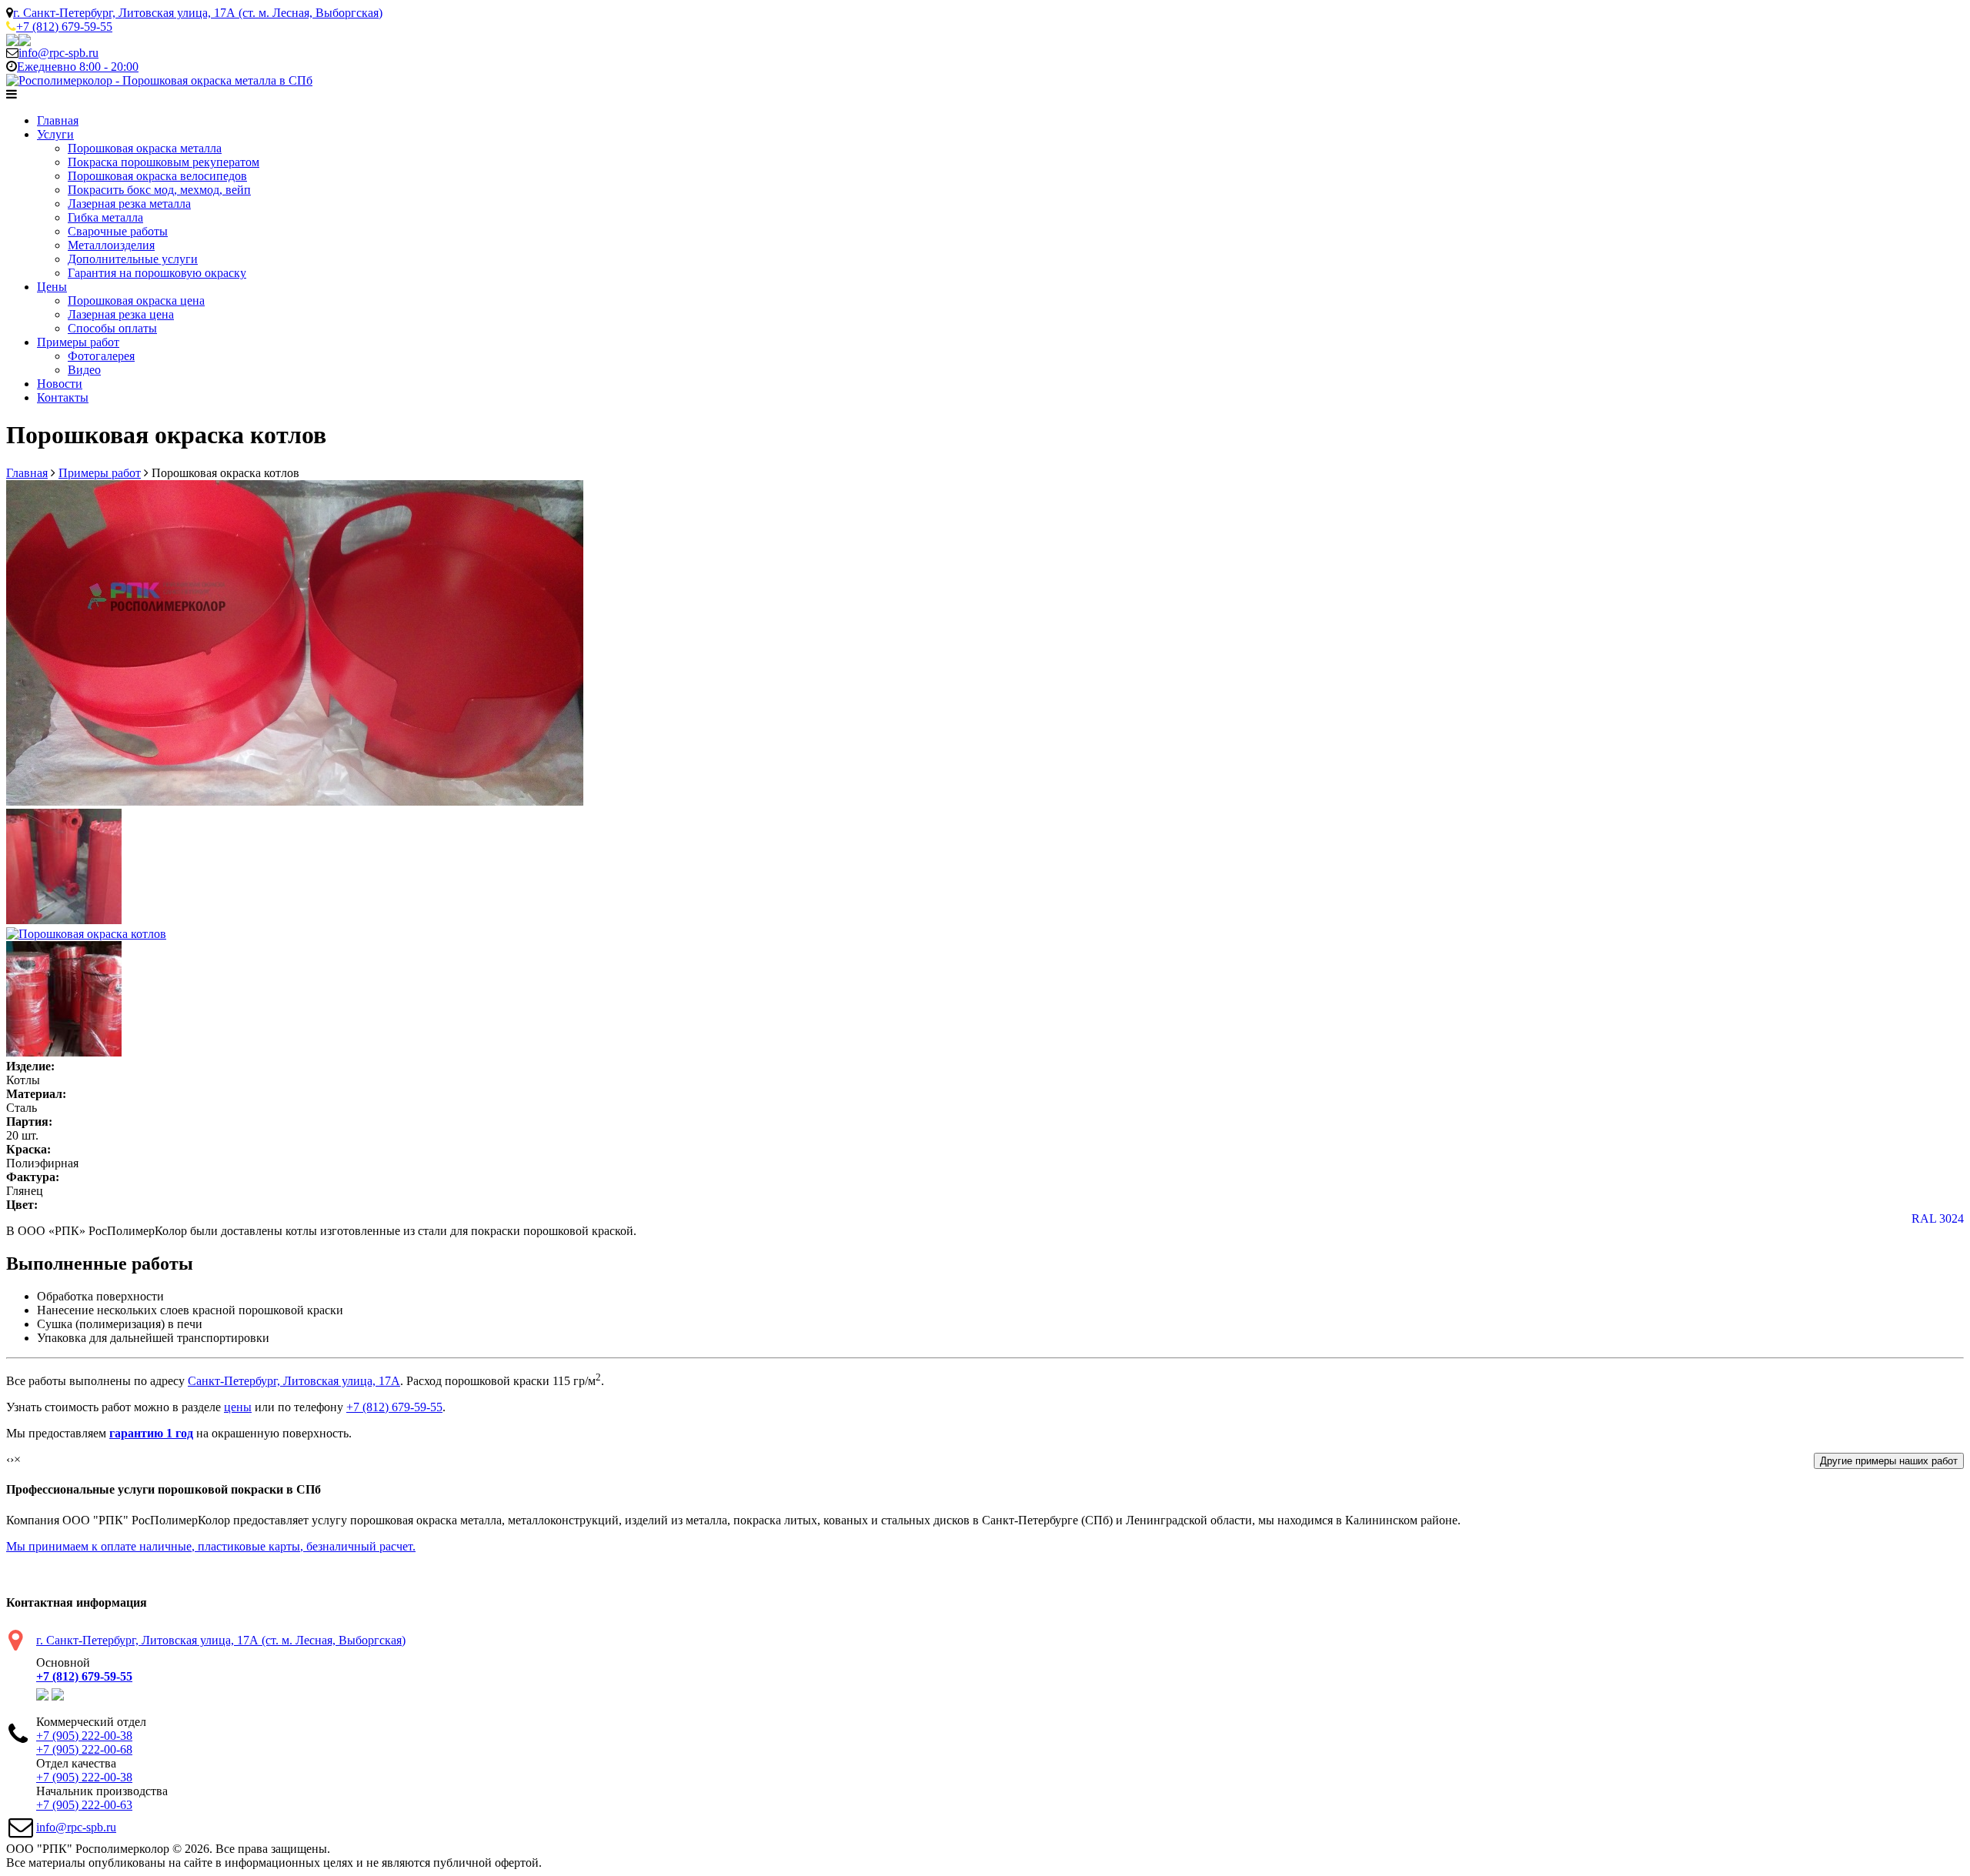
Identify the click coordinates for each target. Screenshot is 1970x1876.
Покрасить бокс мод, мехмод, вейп (159, 190)
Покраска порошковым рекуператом (164, 162)
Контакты (63, 397)
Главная (58, 120)
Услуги (55, 134)
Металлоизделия (111, 245)
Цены (52, 287)
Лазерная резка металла (129, 204)
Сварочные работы (118, 231)
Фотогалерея (101, 356)
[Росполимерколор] (159, 80)
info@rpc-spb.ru (76, 1827)
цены (238, 1407)
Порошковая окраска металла (145, 148)
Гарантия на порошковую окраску (157, 273)
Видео (84, 370)
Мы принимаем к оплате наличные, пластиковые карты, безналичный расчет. (211, 1546)
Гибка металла (105, 217)
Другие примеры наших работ (1889, 1461)
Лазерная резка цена (121, 314)
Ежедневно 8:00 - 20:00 (78, 67)
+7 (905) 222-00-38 (84, 1736)
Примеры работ (78, 342)
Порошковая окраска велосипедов (157, 176)
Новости (60, 384)
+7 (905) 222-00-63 (84, 1805)
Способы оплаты (112, 328)
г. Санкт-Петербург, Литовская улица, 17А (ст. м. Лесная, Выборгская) (198, 13)
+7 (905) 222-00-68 (84, 1749)
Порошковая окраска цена (136, 300)
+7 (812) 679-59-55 (394, 1407)
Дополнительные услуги (133, 259)
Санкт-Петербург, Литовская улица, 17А (294, 1381)
